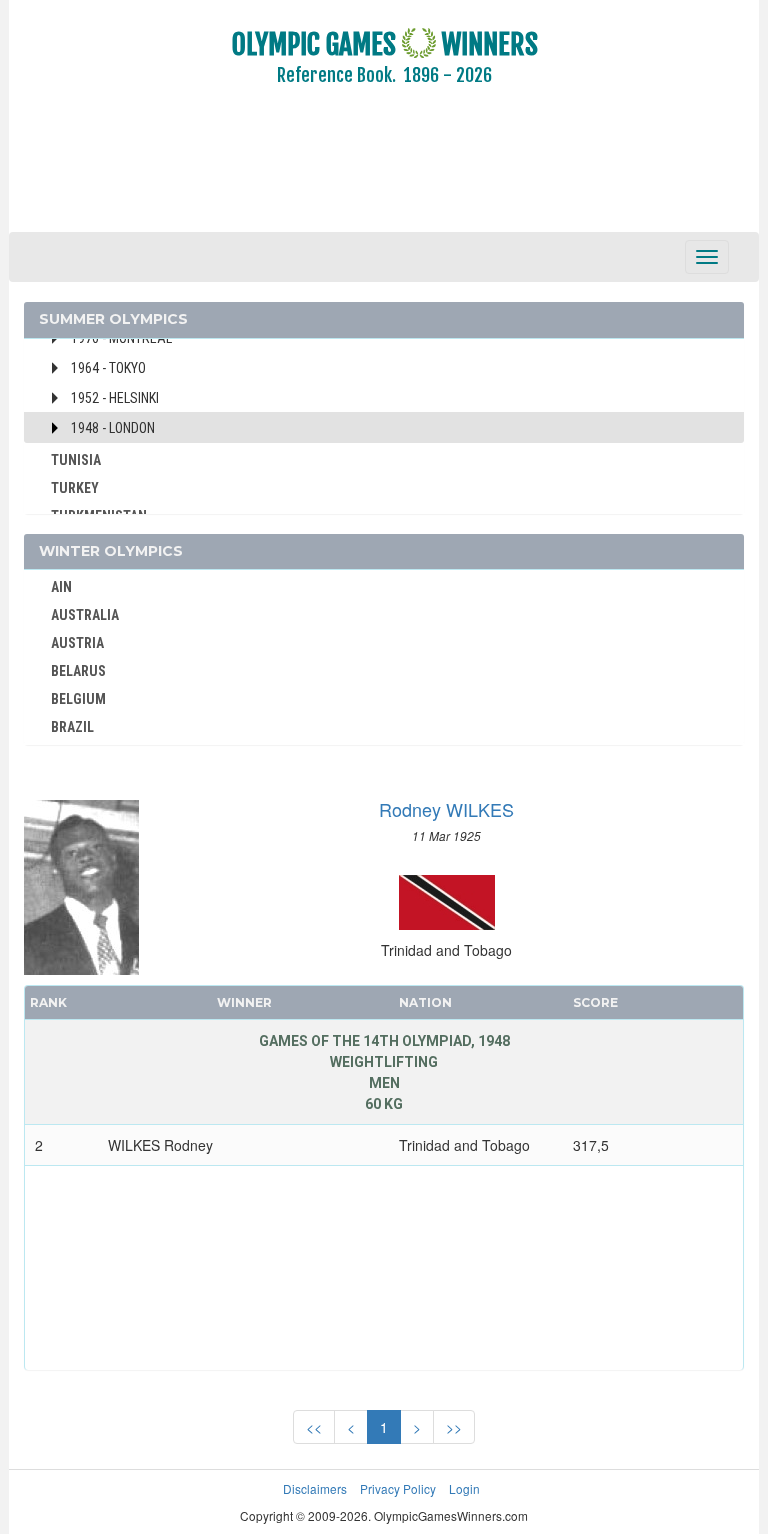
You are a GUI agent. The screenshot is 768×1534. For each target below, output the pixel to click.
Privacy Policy (398, 1488)
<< (314, 1427)
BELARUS (78, 671)
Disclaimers (315, 1488)
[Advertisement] (384, 173)
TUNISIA (76, 460)
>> (454, 1427)
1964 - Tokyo (108, 368)
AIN (61, 587)
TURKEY (75, 488)
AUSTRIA (77, 643)
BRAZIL (72, 727)
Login (464, 1488)
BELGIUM (78, 699)
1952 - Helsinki (115, 398)
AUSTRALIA (85, 615)
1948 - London (113, 428)
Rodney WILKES (446, 809)
